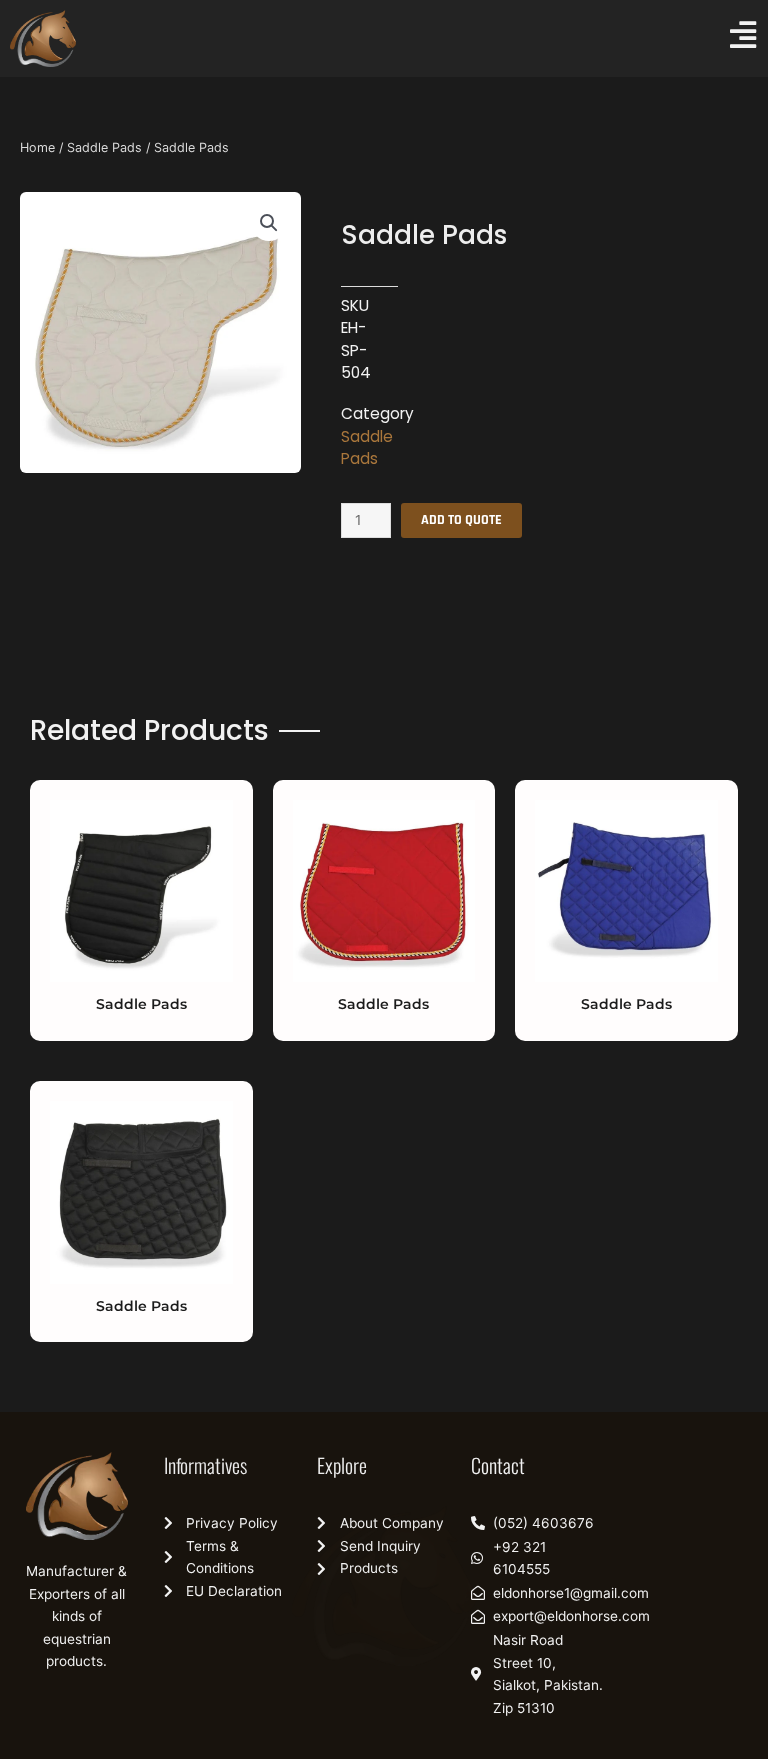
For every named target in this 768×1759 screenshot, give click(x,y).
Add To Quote (461, 520)
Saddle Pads (104, 147)
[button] (269, 223)
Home (37, 147)
